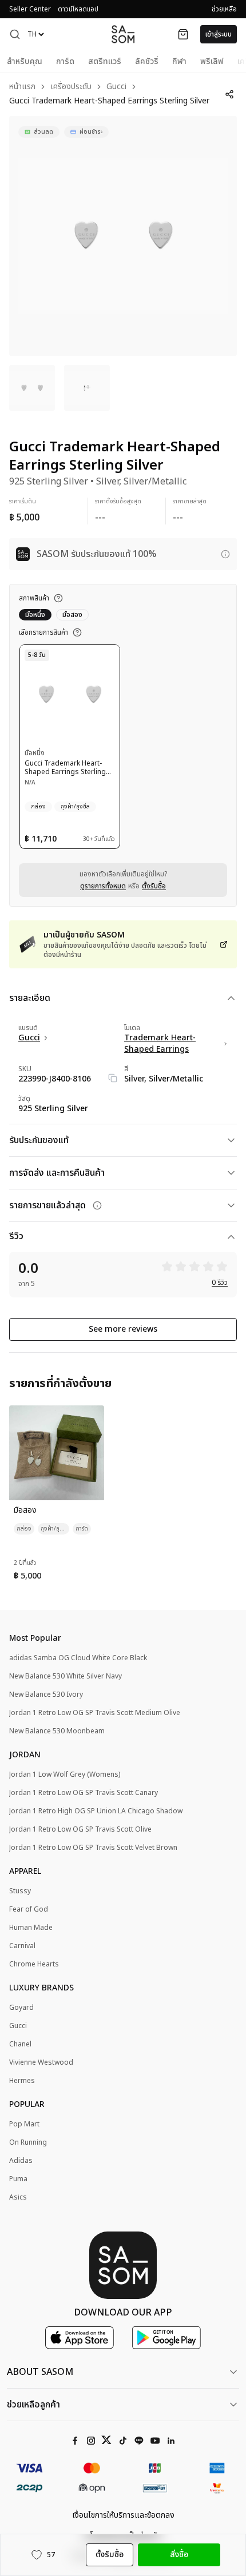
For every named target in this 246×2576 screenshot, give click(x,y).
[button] (15, 34)
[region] (123, 236)
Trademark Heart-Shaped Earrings (160, 1044)
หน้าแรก (22, 87)
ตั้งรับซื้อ (154, 886)
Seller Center (30, 9)
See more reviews (123, 1329)
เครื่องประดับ (71, 87)
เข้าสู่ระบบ (219, 34)
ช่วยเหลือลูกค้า (33, 2405)
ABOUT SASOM (40, 2372)
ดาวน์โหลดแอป (78, 9)
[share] (229, 94)
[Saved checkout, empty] (183, 34)
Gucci (116, 87)
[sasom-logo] (123, 34)
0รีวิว (220, 1283)
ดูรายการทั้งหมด (103, 886)
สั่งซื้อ (179, 2555)
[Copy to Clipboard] (113, 1078)
